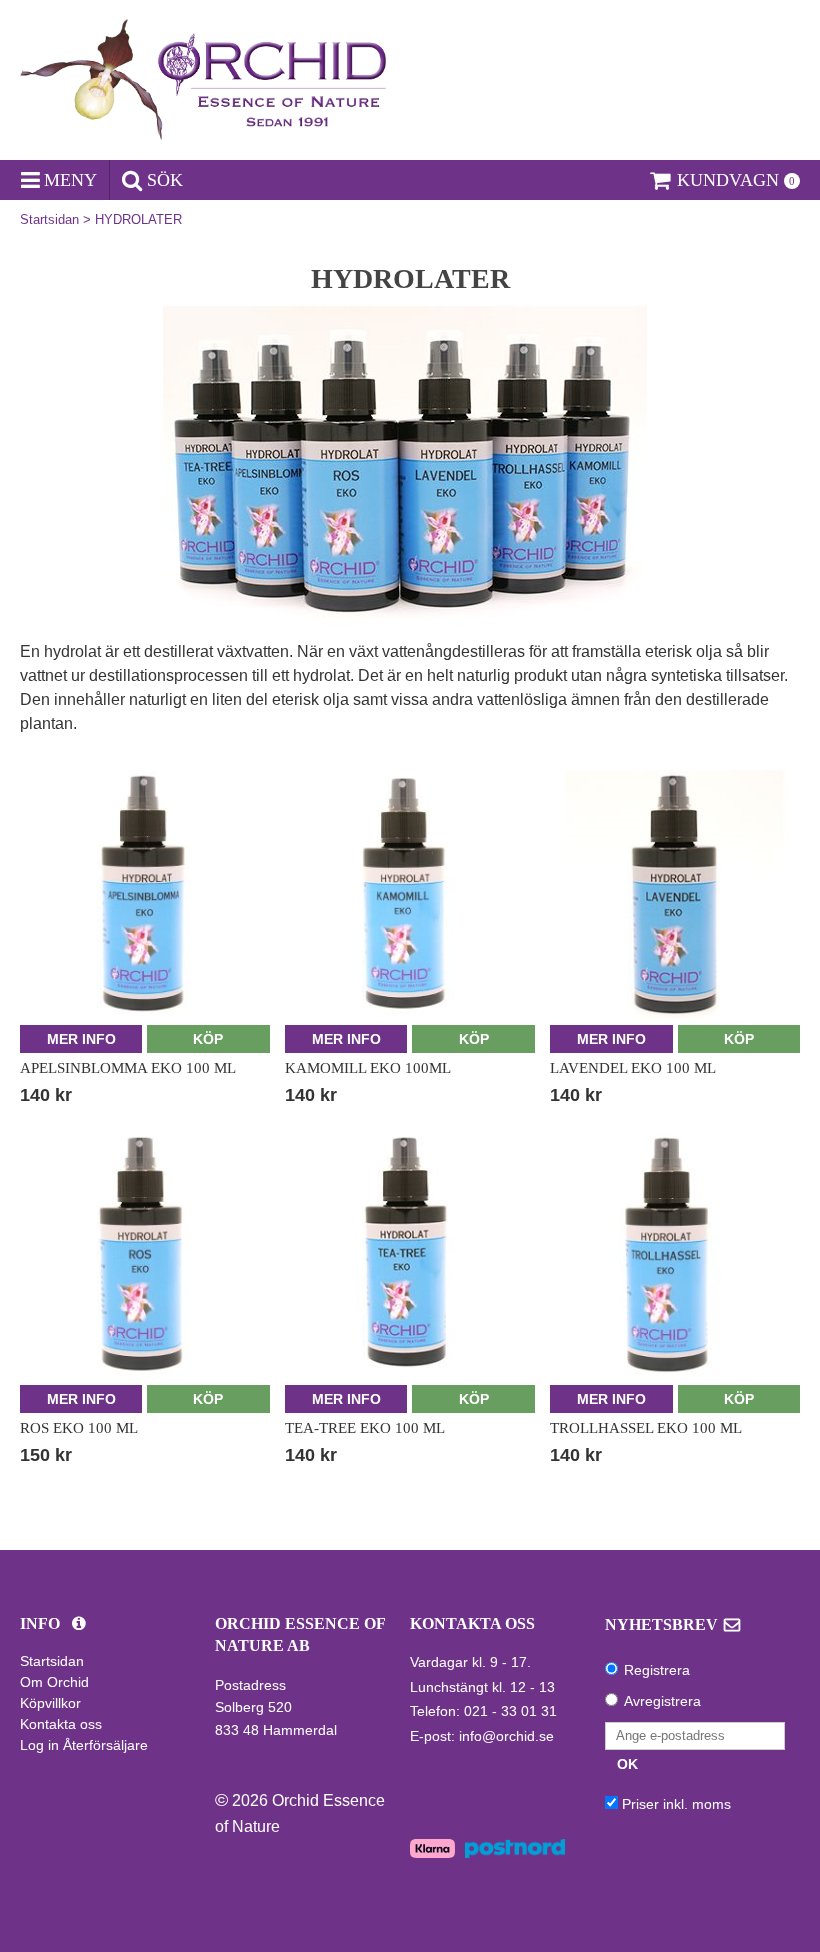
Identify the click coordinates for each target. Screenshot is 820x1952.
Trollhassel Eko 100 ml (646, 1428)
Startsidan (49, 219)
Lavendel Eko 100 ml (633, 1068)
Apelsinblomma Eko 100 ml (128, 1068)
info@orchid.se (506, 1736)
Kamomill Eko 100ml (368, 1068)
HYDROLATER (138, 219)
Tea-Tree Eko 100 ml (365, 1428)
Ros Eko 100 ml (79, 1428)
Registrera (657, 1670)
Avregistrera (662, 1701)
